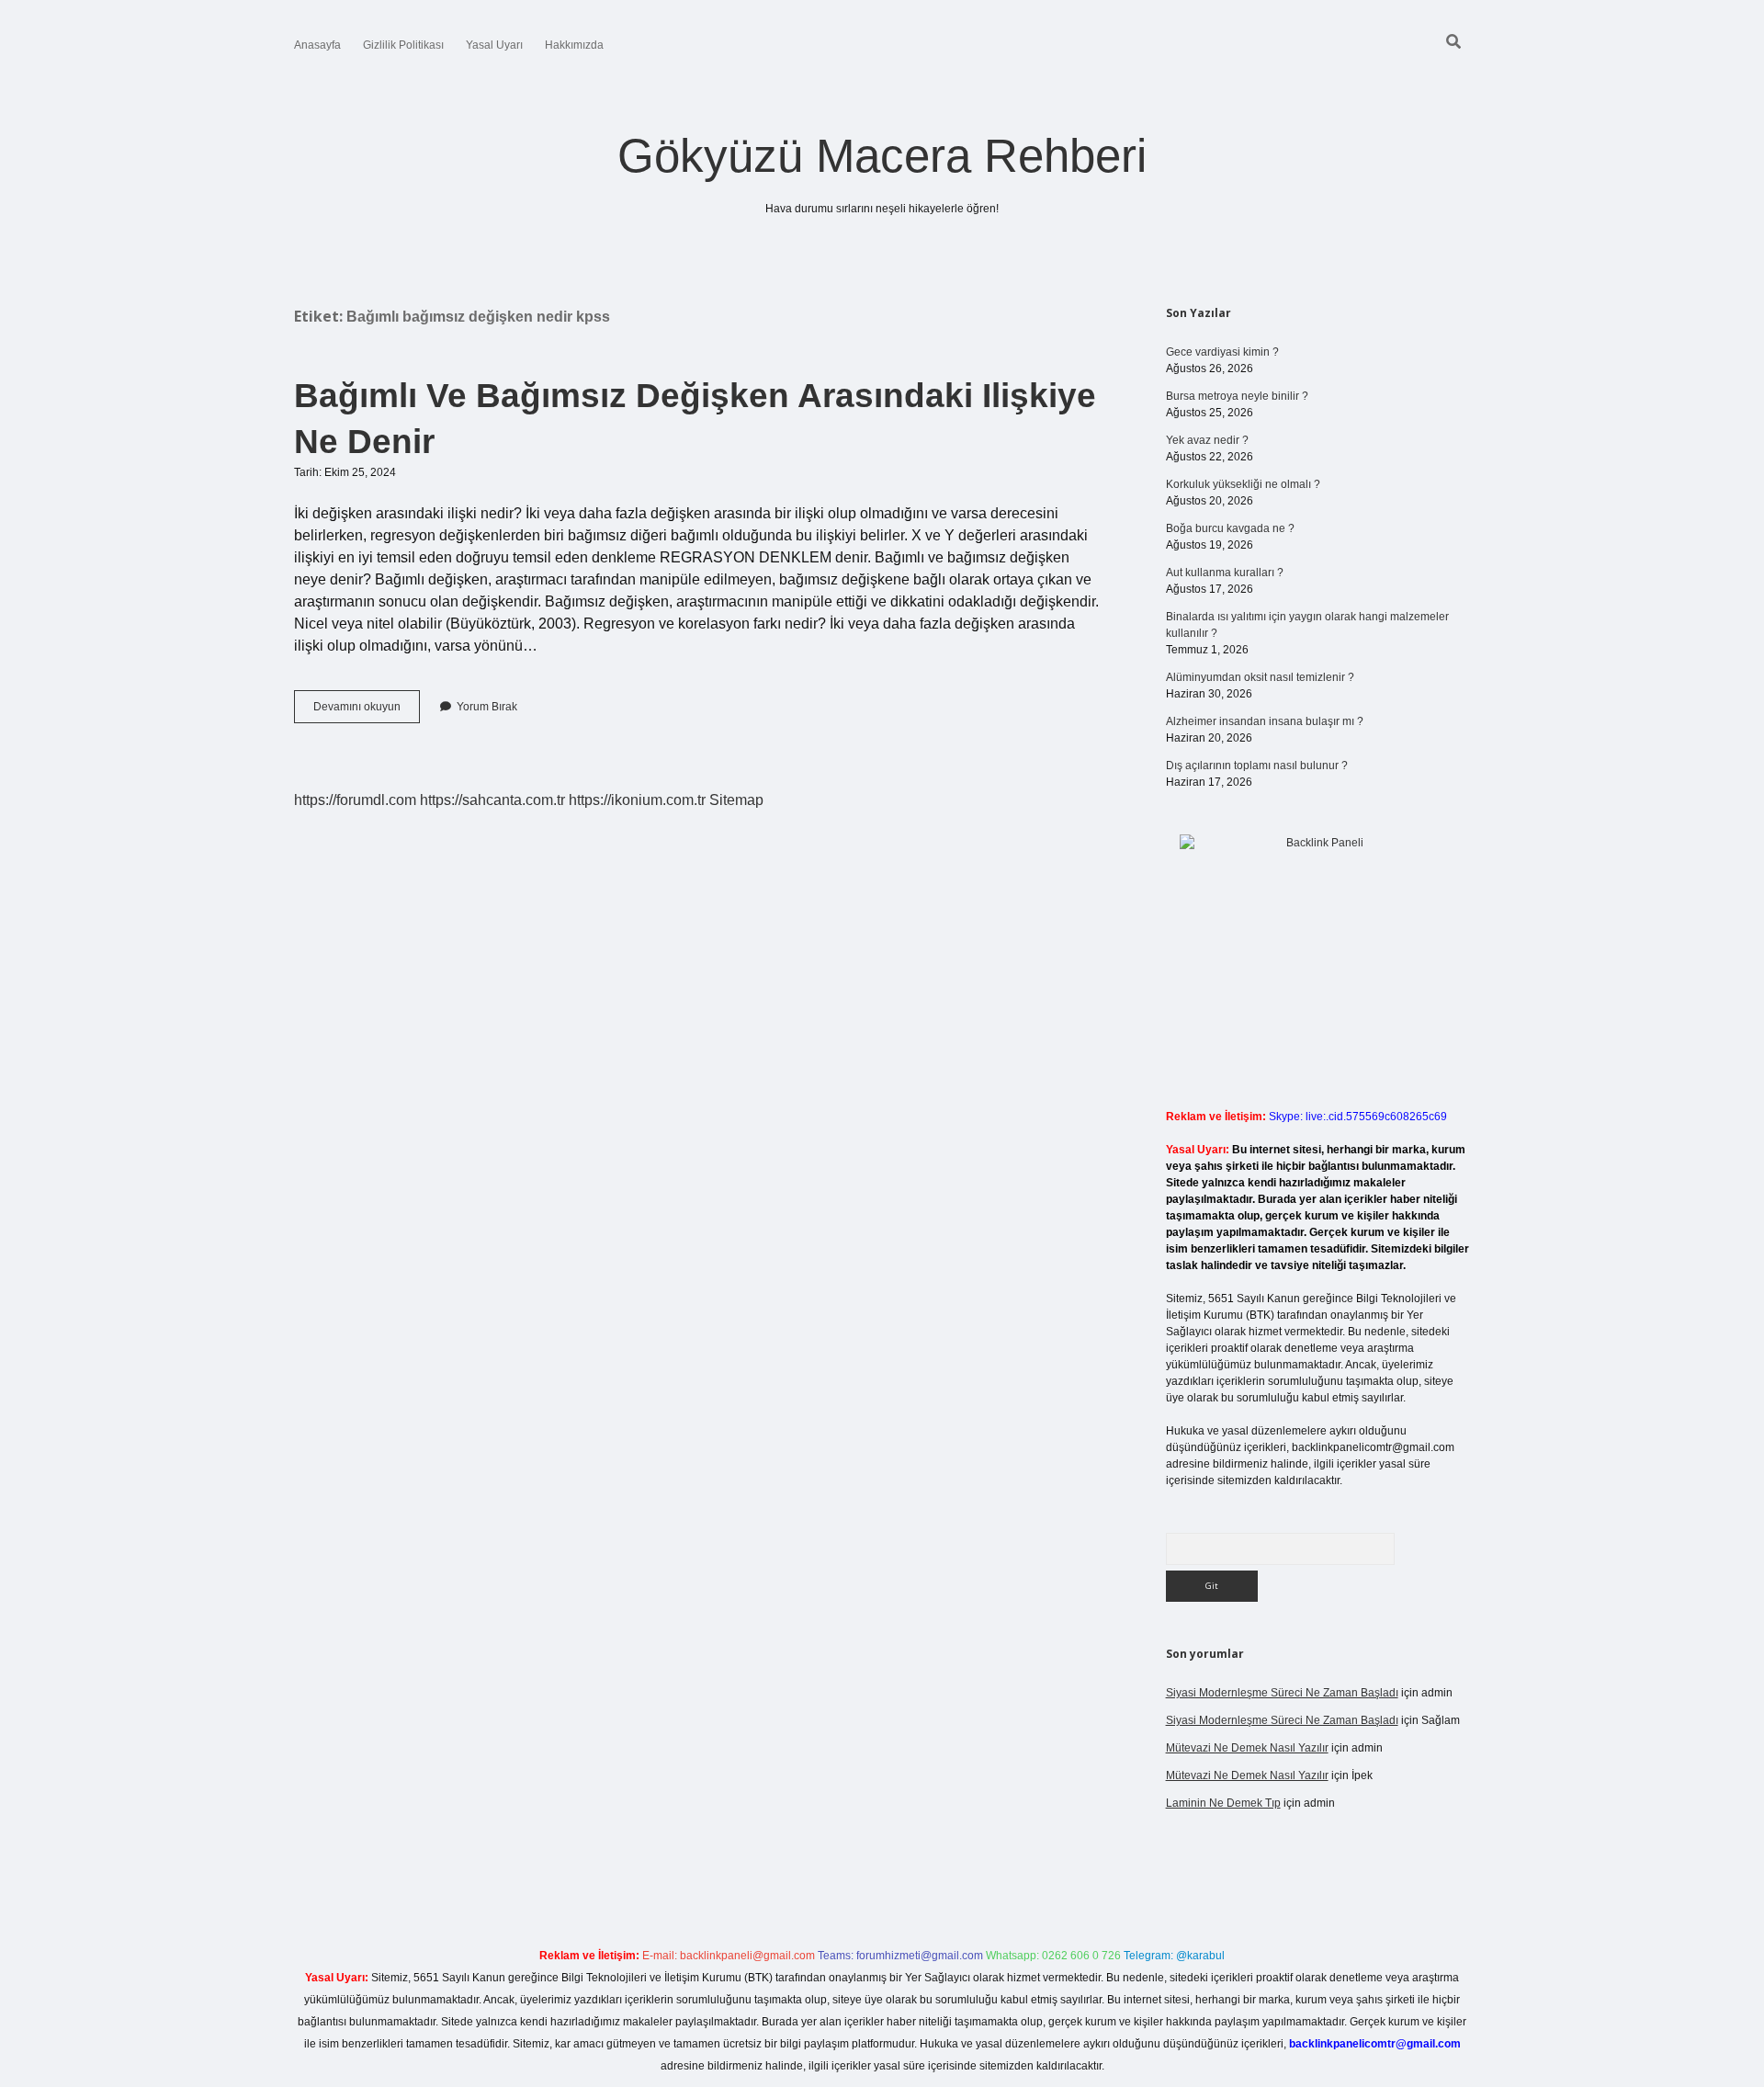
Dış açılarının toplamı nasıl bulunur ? (1257, 766)
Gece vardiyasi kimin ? (1222, 352)
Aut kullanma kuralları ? (1225, 573)
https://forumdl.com (355, 800)
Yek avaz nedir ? (1207, 440)
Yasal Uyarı (494, 45)
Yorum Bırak (487, 707)
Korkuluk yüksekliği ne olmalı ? (1243, 484)
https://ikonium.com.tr (637, 800)
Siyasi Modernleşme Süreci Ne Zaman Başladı (1282, 1693)
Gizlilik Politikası (403, 45)
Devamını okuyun (367, 711)
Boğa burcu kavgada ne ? (1230, 528)
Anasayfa (317, 45)
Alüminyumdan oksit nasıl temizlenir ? (1260, 677)
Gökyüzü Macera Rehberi (882, 156)
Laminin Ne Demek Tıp (1223, 1803)
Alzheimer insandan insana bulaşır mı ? (1265, 721)
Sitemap (736, 800)
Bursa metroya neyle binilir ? (1237, 396)
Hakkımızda (574, 45)
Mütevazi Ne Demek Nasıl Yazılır (1247, 1748)
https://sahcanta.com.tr (492, 800)
